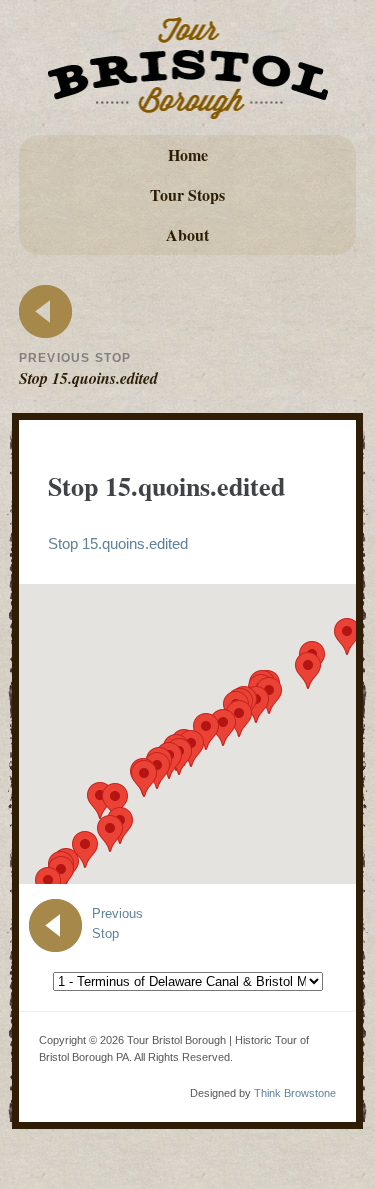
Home (188, 154)
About (187, 234)
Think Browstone (295, 1093)
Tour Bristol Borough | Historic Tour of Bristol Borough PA (188, 67)
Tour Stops (187, 194)
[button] (110, 833)
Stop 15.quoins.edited (118, 543)
